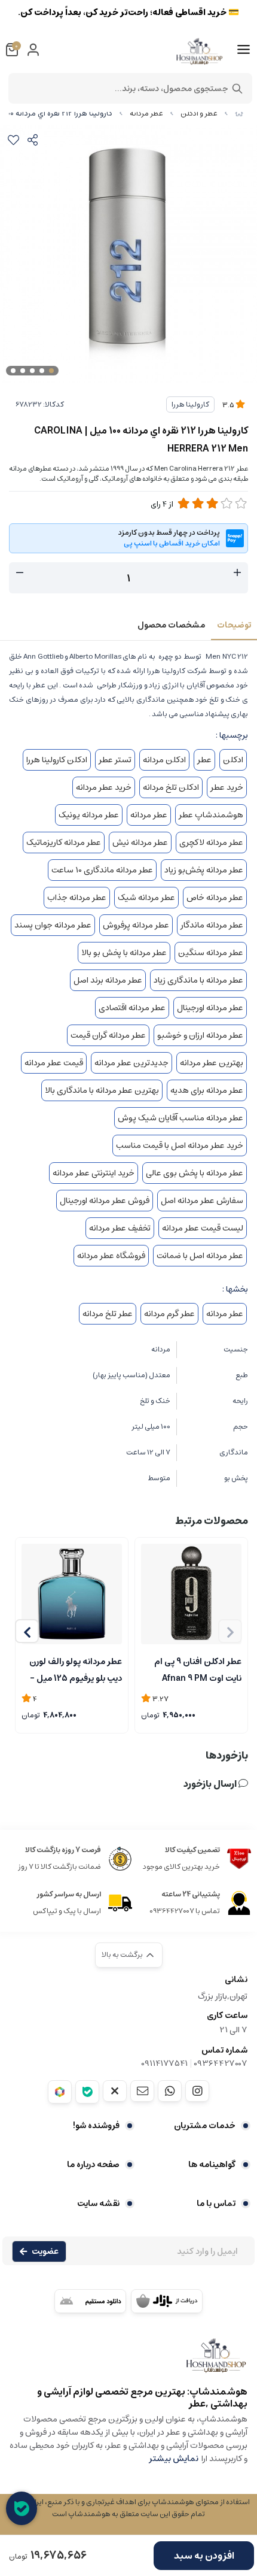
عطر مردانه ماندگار (212, 925)
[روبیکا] (60, 2092)
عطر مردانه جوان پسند (53, 925)
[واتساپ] (170, 2091)
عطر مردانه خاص (215, 898)
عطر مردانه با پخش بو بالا (124, 953)
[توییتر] (115, 2091)
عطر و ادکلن (199, 113)
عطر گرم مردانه (169, 1314)
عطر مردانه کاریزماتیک (64, 842)
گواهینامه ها (212, 2165)
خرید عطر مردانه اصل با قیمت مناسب (180, 1145)
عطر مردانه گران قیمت (108, 1035)
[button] (27, 1631)
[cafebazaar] (167, 2301)
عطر (204, 760)
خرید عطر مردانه (104, 787)
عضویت (45, 2251)
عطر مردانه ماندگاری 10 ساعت (102, 870)
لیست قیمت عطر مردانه (203, 1228)
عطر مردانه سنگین (211, 953)
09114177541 (164, 2063)
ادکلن (233, 760)
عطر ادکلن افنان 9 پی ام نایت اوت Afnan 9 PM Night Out (198, 1669)
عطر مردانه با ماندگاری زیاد (198, 980)
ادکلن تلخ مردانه (171, 787)
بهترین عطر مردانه (212, 1063)
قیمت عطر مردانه (54, 1063)
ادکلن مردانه (164, 760)
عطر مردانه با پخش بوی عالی (195, 1173)
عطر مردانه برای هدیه (207, 1090)
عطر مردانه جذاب (77, 898)
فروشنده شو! (96, 2126)
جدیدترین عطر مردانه (131, 1063)
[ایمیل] (142, 2091)
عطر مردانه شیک (146, 898)
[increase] (237, 573)
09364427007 (221, 2063)
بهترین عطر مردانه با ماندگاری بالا (102, 1090)
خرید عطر (227, 787)
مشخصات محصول (171, 625)
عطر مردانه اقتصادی (132, 1008)
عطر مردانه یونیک (89, 815)
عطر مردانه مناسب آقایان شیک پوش (180, 1118)
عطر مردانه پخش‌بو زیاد (204, 870)
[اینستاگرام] (197, 2091)
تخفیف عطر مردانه (120, 1228)
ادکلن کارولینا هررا (57, 760)
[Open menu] (244, 50)
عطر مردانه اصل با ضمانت (200, 1256)
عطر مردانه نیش (140, 842)
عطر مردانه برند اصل (108, 980)
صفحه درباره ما (93, 2165)
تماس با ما (216, 2204)
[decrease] (20, 573)
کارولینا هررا (190, 404)
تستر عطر (115, 760)
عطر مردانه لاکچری (211, 842)
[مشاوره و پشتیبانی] (22, 2508)
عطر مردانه (146, 113)
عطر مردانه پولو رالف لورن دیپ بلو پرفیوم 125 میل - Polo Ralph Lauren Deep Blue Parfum (73, 1669)
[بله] (87, 2092)
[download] (90, 2301)
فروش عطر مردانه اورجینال (105, 1201)
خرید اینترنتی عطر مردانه (94, 1173)
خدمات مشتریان (205, 2126)
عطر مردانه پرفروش (136, 925)
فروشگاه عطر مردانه (111, 1256)
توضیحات (234, 625)
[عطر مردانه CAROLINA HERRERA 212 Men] (128, 2361)
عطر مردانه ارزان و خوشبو (200, 1035)
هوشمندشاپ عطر (211, 815)
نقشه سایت (98, 2204)
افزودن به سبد (204, 2556)
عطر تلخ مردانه (108, 1314)
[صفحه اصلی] (239, 113)
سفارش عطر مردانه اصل (202, 1201)
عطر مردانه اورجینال (210, 1008)
